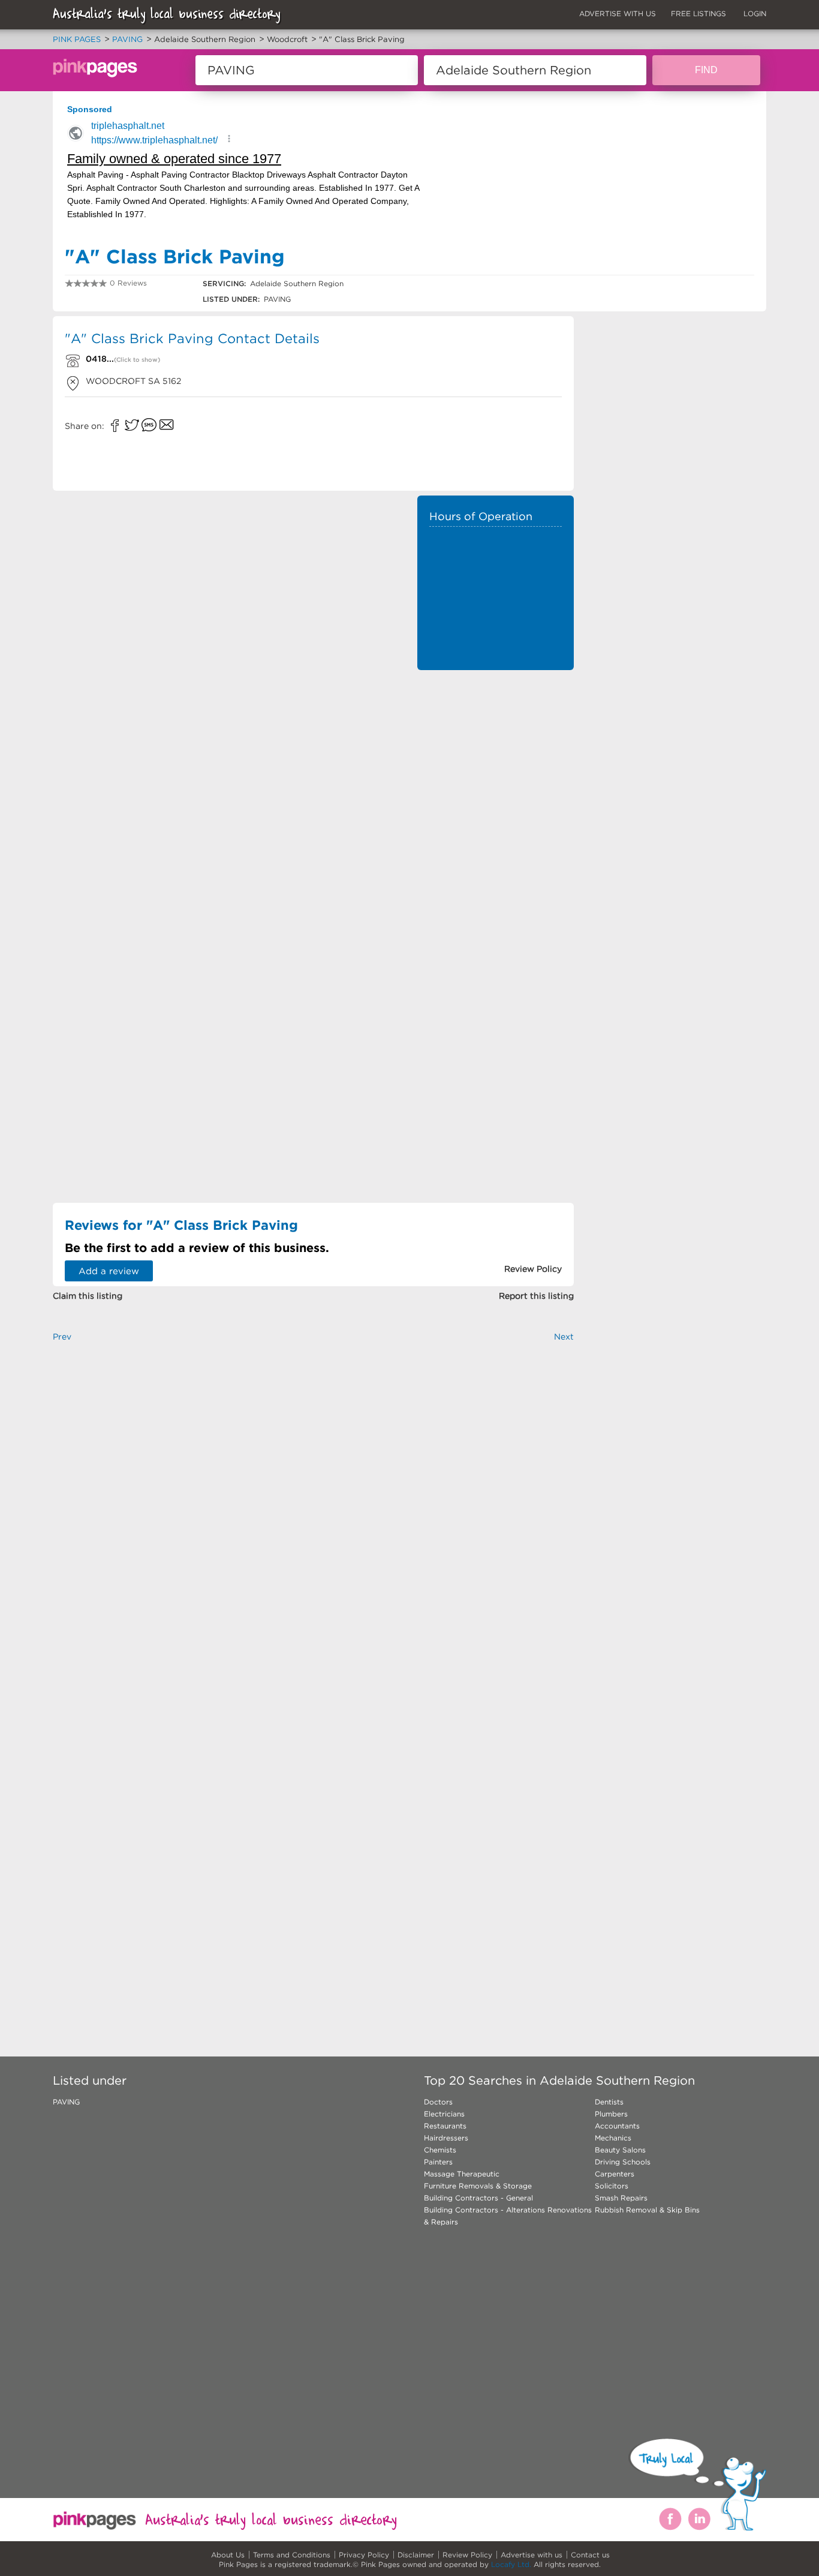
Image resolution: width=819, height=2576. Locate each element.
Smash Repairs (621, 2198)
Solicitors (612, 2186)
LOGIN (755, 13)
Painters (438, 2162)
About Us (228, 2555)
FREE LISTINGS (698, 13)
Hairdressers (446, 2138)
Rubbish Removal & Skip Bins (647, 2210)
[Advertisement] (496, 756)
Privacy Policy (364, 2555)
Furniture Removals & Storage (478, 2186)
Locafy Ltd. (511, 2564)
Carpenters (615, 2174)
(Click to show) (137, 360)
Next (564, 1337)
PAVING (66, 2102)
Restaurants (445, 2126)
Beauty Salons (620, 2150)
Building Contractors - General (478, 2198)
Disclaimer (416, 2555)
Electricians (444, 2114)
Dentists (609, 2102)
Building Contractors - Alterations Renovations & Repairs (508, 2216)
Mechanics (613, 2138)
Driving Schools (623, 2162)
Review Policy (467, 2555)
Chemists (440, 2150)
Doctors (438, 2102)
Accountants (617, 2126)
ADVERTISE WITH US (618, 13)
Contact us (590, 2555)
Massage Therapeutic (462, 2174)
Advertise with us (532, 2555)
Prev (62, 1337)
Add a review (109, 1271)
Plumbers (611, 2114)
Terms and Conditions (292, 2555)
